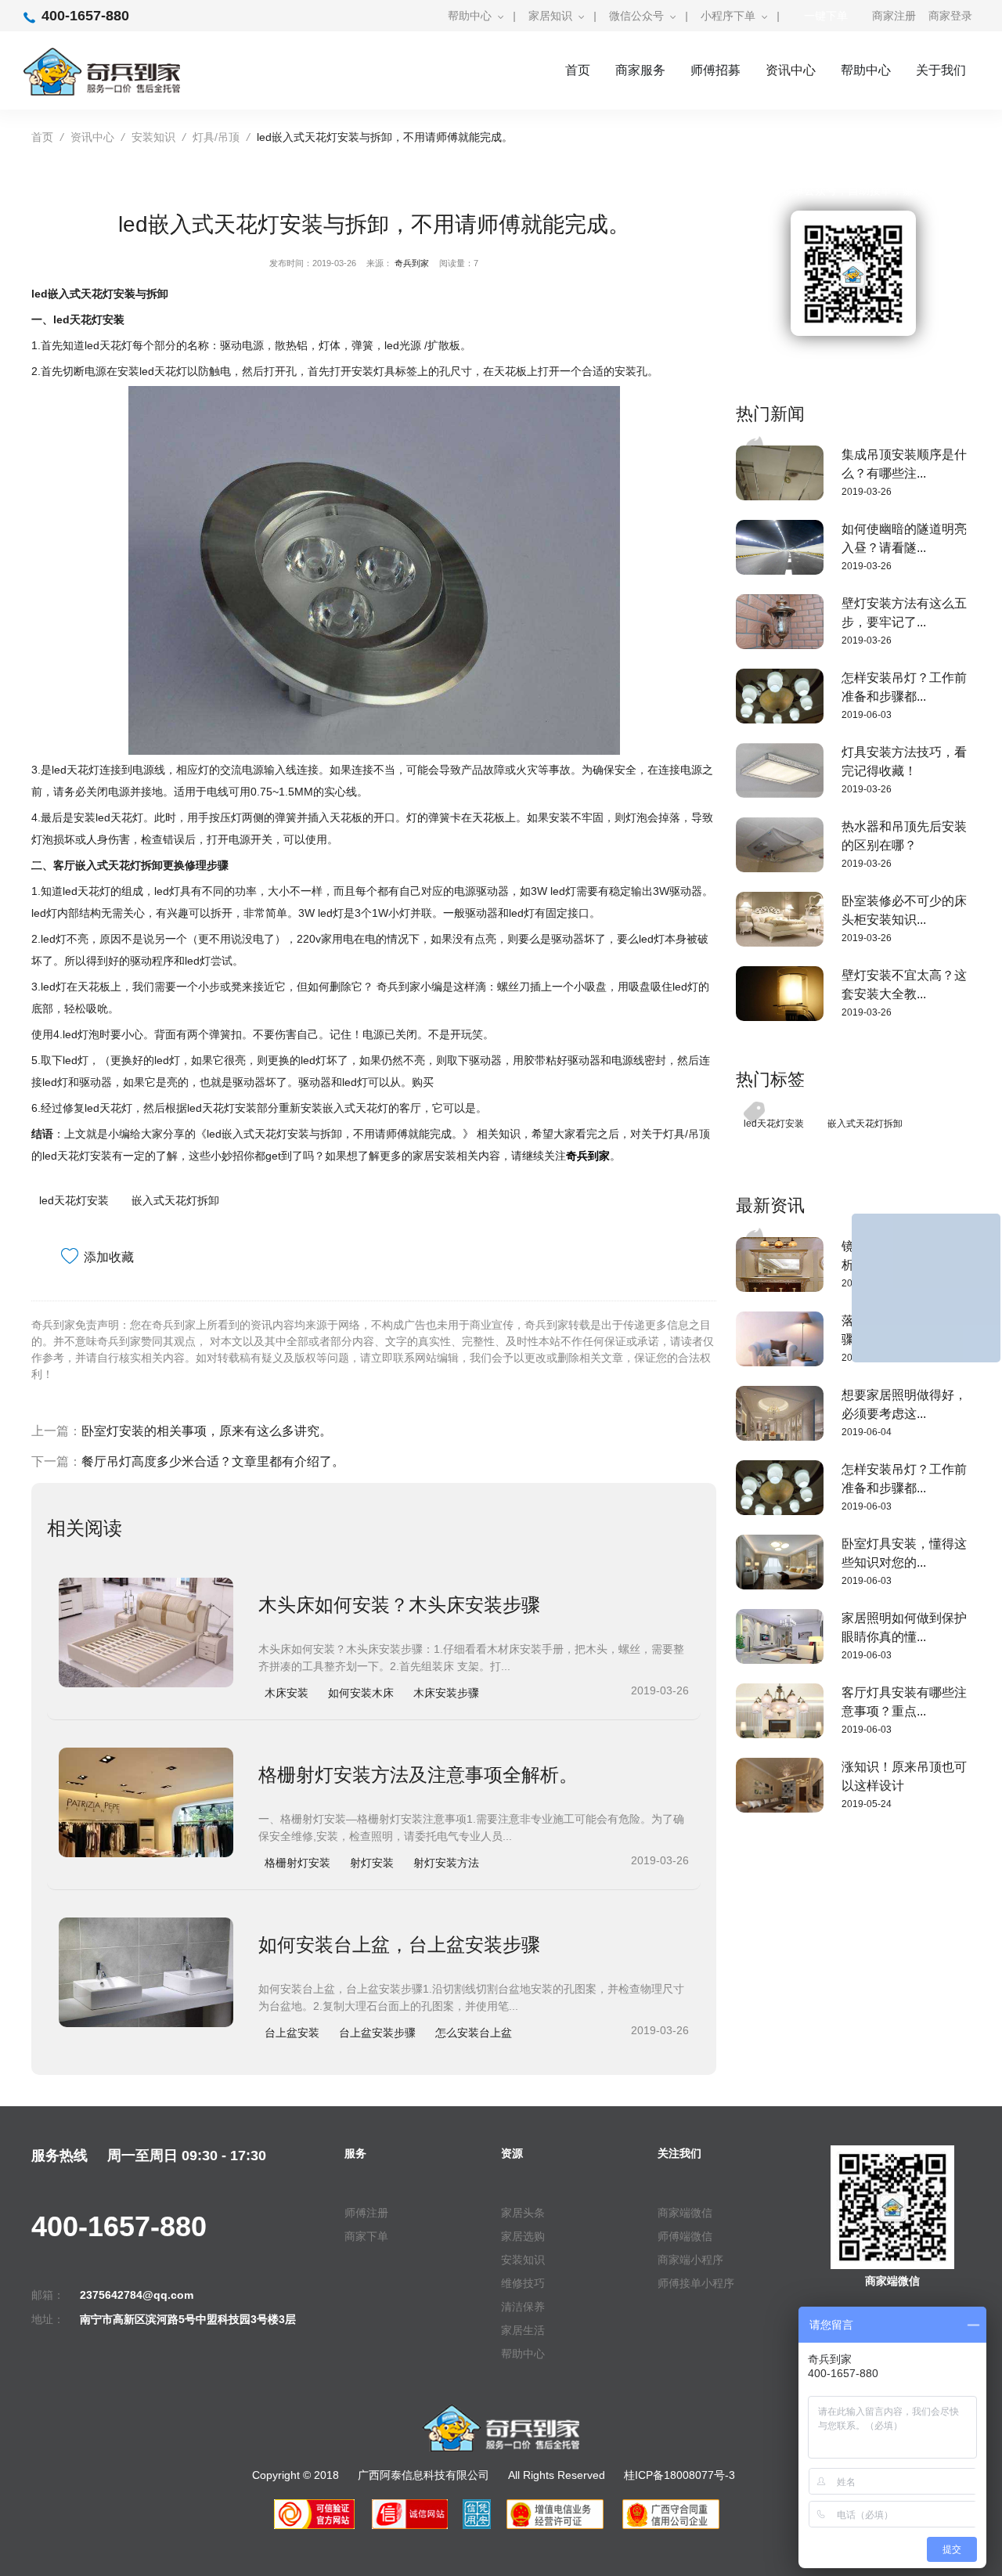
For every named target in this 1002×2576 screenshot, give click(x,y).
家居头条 (523, 2213)
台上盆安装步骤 (377, 2033)
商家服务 (640, 70)
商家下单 (366, 2236)
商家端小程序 (690, 2260)
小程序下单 (728, 16)
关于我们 (941, 70)
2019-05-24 (867, 1804)
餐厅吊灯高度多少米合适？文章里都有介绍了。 (213, 1461)
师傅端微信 (685, 2236)
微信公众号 (636, 16)
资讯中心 (791, 70)
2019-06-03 (867, 715)
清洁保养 (523, 2307)
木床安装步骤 (446, 1693)
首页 (578, 70)
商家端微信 (685, 2213)
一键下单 (826, 16)
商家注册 (894, 16)
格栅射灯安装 (297, 1863)
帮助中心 (470, 16)
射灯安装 (372, 1863)
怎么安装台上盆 (474, 2033)
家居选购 (523, 2236)
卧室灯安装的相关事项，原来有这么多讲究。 (207, 1431)
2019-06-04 (867, 1432)
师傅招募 (715, 70)
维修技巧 (523, 2283)
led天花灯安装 (74, 1200)
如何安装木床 (361, 1693)
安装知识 (153, 137)
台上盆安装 (292, 2033)
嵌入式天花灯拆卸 (175, 1200)
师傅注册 (366, 2213)
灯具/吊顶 (216, 137)
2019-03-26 (867, 492)
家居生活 (523, 2330)
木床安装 (287, 1693)
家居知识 (550, 16)
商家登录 (950, 16)
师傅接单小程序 (696, 2283)
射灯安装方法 (446, 1863)
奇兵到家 (412, 263)
